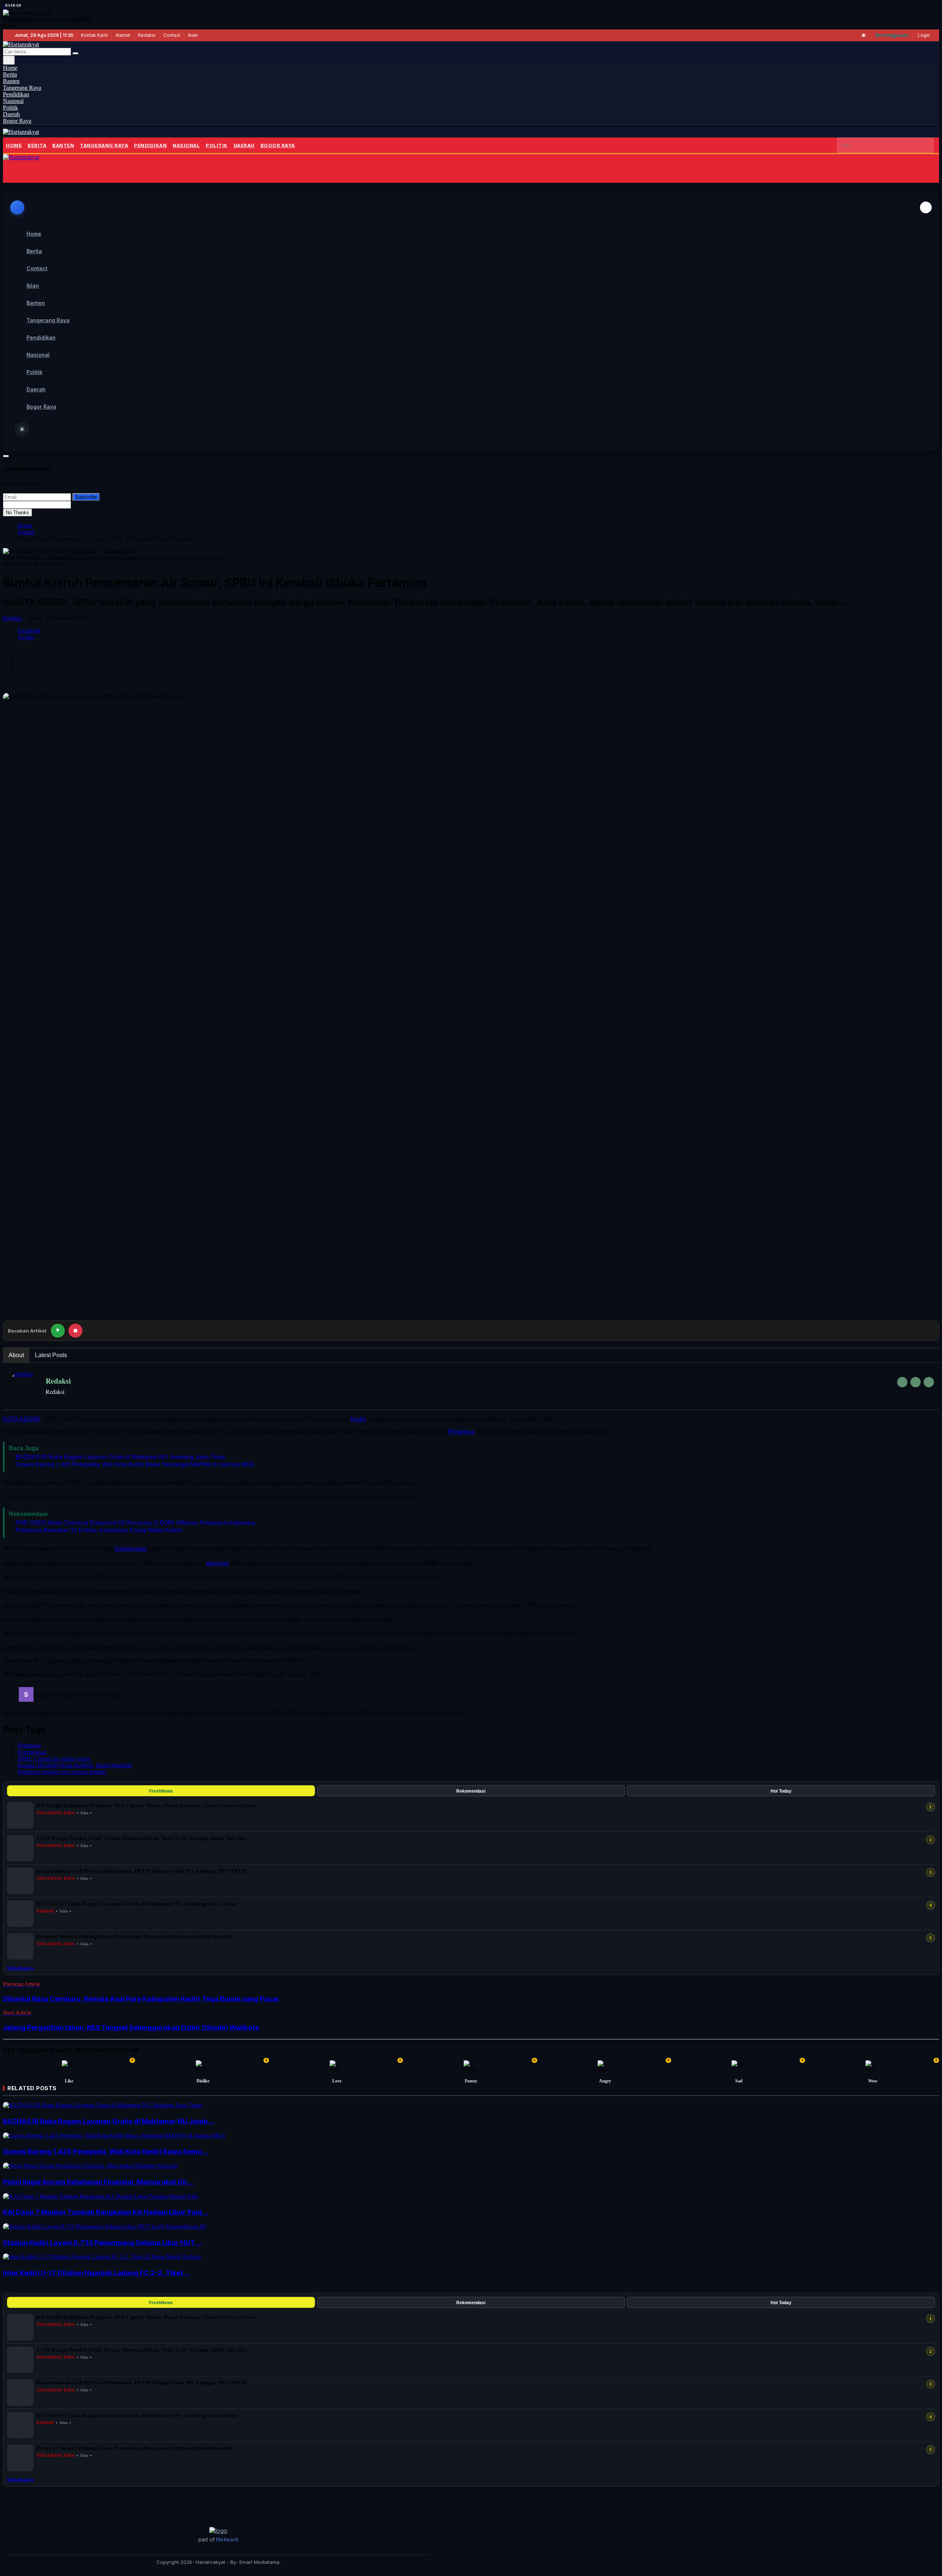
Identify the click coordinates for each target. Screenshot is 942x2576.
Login (924, 35)
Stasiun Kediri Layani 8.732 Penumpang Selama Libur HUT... (102, 2243)
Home (14, 145)
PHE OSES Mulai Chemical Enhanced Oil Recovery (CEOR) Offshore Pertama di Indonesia (135, 1523)
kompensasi (131, 1549)
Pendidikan (150, 145)
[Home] (21, 132)
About (16, 1355)
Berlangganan (892, 35)
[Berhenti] (75, 1331)
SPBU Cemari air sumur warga (54, 1759)
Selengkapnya (20, 1968)
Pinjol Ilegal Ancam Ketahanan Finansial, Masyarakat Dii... (98, 2182)
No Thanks (17, 513)
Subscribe (86, 497)
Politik (217, 145)
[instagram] (929, 1382)
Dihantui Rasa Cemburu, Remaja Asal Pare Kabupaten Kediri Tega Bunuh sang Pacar (141, 1999)
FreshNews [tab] (161, 1791)
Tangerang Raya (104, 145)
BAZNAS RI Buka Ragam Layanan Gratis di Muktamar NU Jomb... (109, 2121)
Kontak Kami (94, 35)
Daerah (244, 145)
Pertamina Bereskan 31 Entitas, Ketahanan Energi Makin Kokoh (99, 1530)
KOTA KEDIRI (21, 1419)
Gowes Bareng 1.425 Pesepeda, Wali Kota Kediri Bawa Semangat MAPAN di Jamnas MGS (135, 1464)
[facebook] (902, 1382)
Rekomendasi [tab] (471, 1791)
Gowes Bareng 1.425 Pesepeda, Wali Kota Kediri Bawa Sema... (106, 2151)
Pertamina (461, 1432)
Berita (37, 145)
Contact (172, 35)
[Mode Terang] (864, 35)
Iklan (193, 35)
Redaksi (147, 35)
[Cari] (75, 53)
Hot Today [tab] (781, 1791)
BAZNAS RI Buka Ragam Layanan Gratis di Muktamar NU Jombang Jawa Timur (120, 1457)
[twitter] (916, 1382)
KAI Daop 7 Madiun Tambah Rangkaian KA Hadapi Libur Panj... (106, 2212)
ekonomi (217, 1563)
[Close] (926, 207)
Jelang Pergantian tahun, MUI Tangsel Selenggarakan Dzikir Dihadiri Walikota (131, 2027)
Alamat (123, 35)
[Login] (14, 172)
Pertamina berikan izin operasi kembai (62, 1772)
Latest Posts (51, 1355)
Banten (63, 145)
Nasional (186, 145)
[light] (22, 429)
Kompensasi (32, 1752)
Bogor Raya (278, 145)
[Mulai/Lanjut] (58, 1331)
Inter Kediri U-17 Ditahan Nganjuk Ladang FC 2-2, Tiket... (96, 2273)
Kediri (358, 1419)
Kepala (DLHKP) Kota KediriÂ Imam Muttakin (75, 1765)
